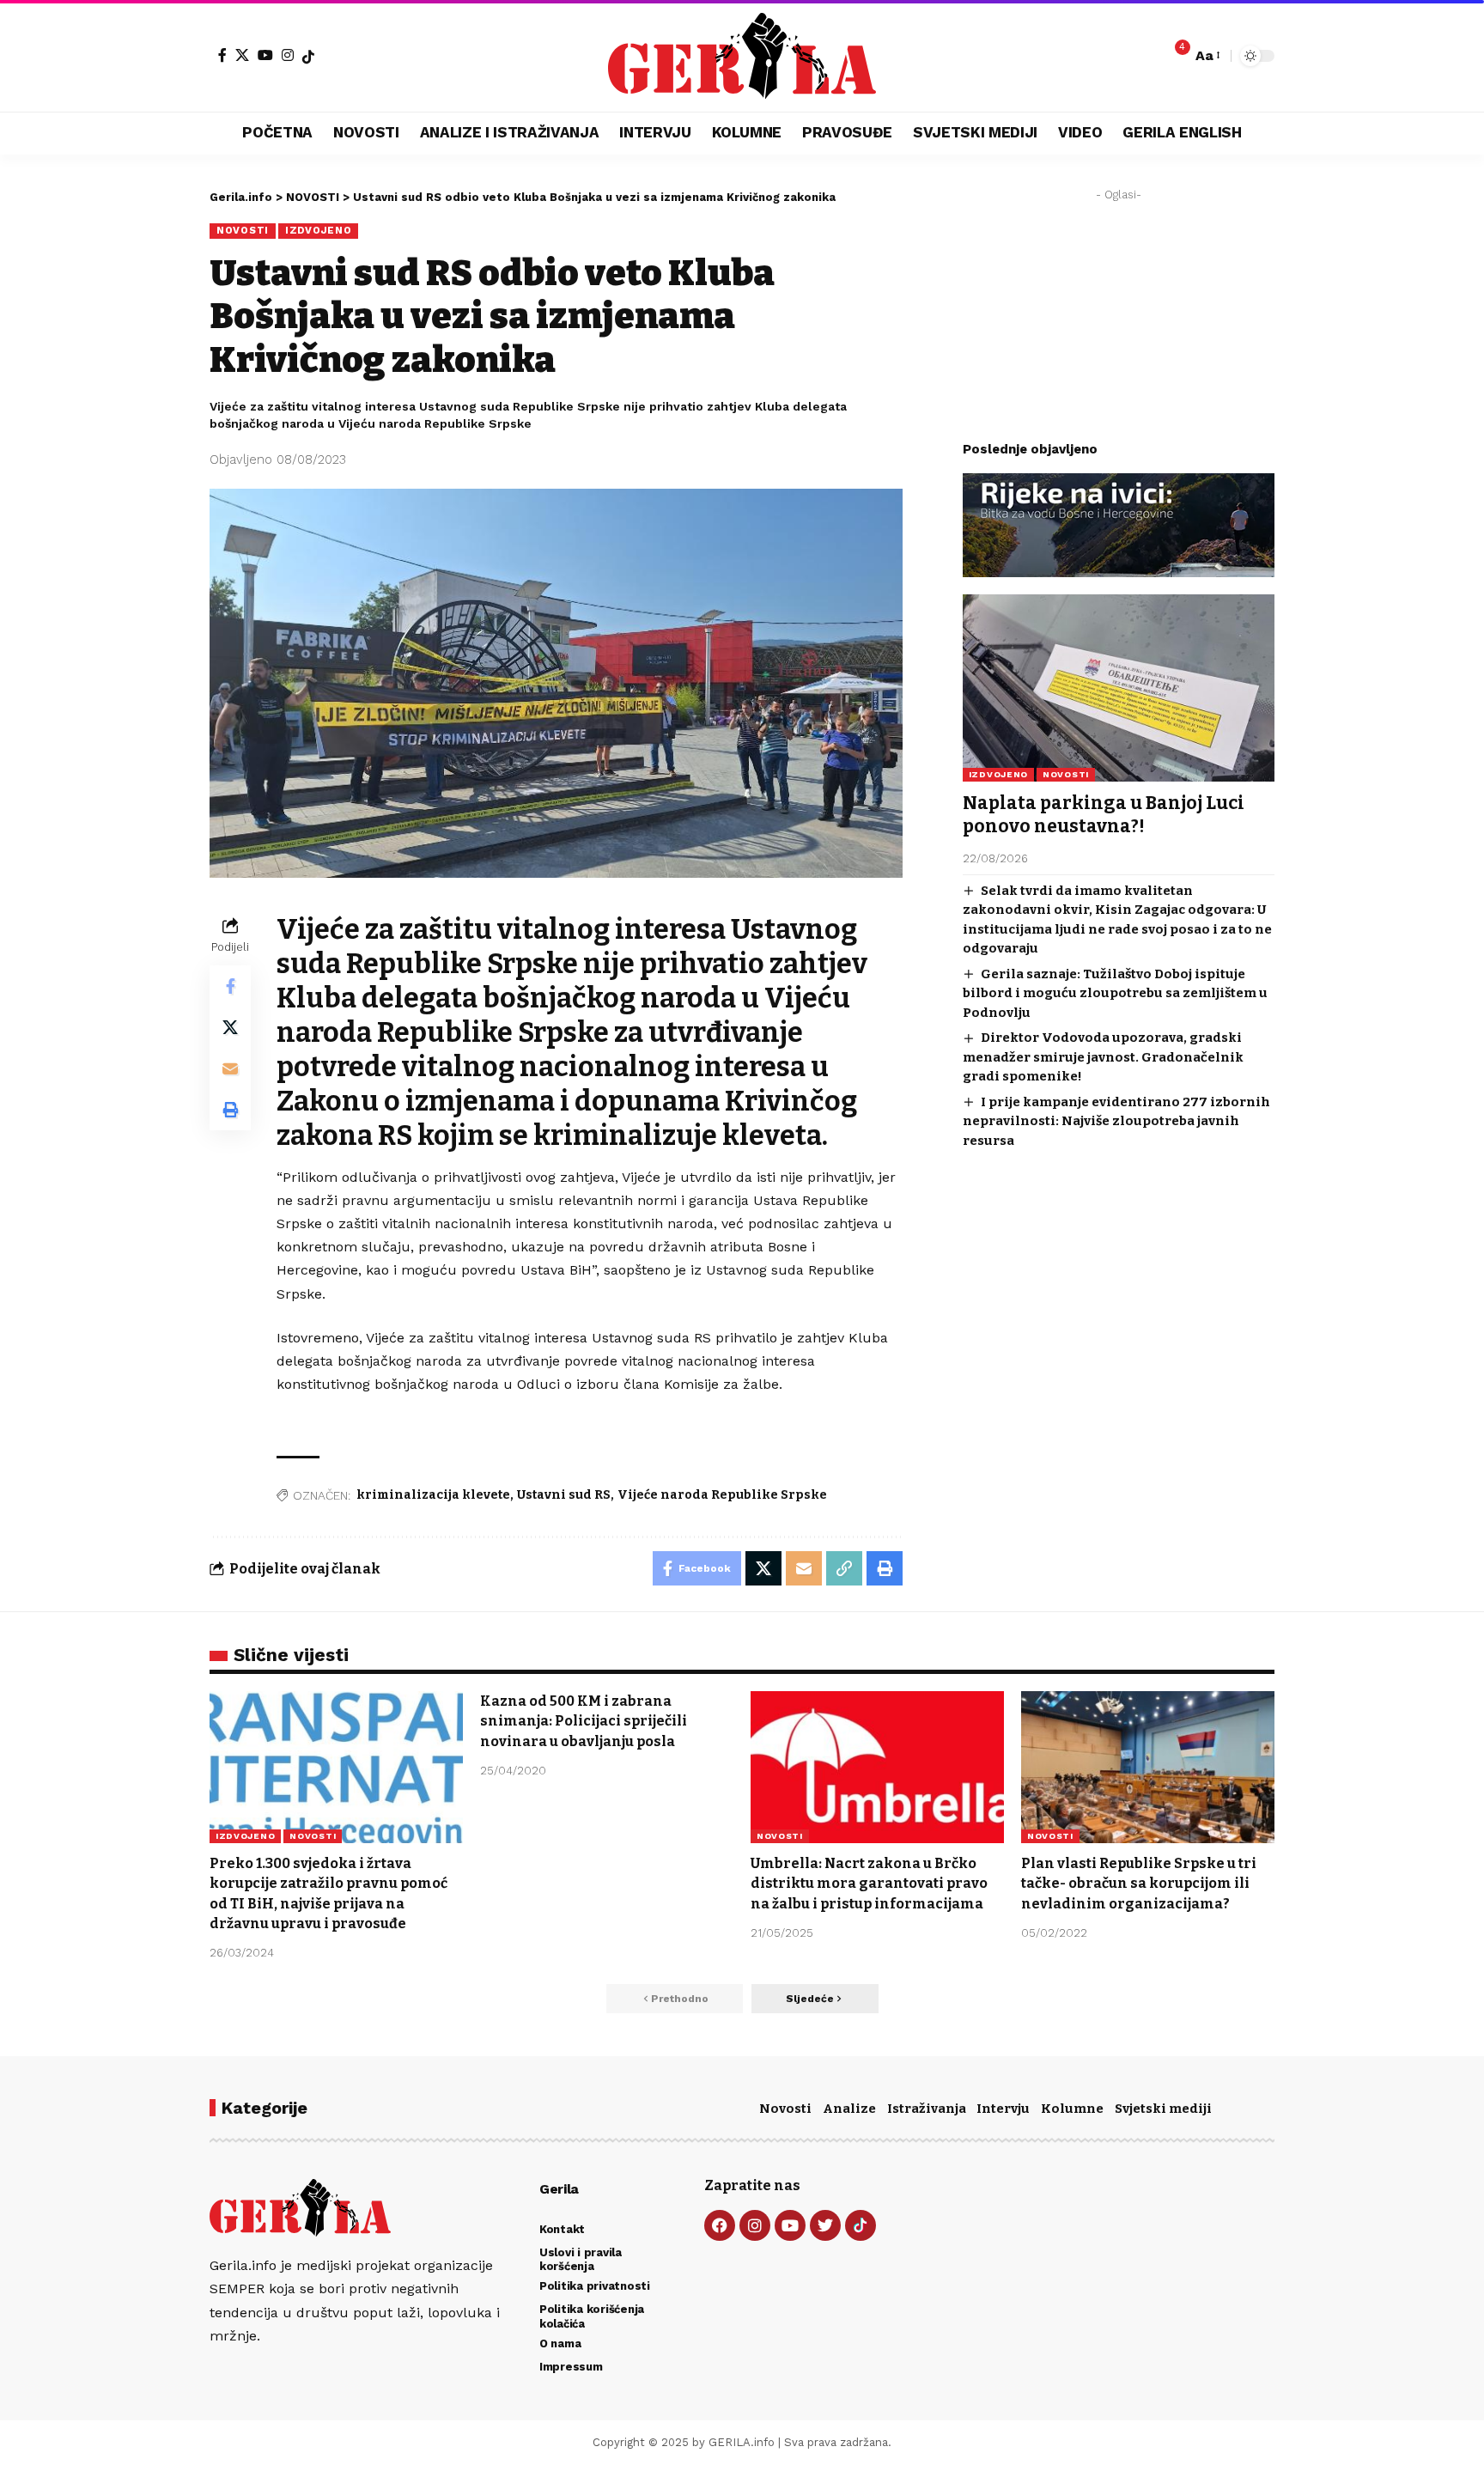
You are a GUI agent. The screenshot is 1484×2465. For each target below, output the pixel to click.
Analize (849, 2109)
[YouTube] (265, 55)
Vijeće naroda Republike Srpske (722, 1495)
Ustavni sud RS (564, 1495)
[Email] (230, 1069)
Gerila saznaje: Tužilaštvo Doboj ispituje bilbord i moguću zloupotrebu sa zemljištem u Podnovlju (1115, 993)
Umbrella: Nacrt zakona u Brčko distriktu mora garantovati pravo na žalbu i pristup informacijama (869, 1883)
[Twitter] (825, 2225)
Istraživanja (927, 2109)
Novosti (785, 2109)
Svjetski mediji (1163, 2109)
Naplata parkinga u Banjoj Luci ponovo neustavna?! (1104, 815)
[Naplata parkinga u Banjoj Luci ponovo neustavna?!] (1119, 688)
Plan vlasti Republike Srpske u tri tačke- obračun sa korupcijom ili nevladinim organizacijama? (1139, 1883)
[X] (242, 55)
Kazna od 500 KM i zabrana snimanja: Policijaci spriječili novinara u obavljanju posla (584, 1721)
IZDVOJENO (318, 230)
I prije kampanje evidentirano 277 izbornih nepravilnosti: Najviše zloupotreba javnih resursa (1116, 1121)
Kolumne (1072, 2109)
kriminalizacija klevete (433, 1495)
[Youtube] (790, 2225)
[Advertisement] (1119, 316)
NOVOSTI (243, 230)
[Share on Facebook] (230, 987)
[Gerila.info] (742, 56)
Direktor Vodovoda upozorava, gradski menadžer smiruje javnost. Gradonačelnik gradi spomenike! (1103, 1057)
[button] (1207, 55)
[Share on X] (230, 1028)
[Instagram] (288, 55)
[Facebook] (222, 55)
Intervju (1003, 2109)
